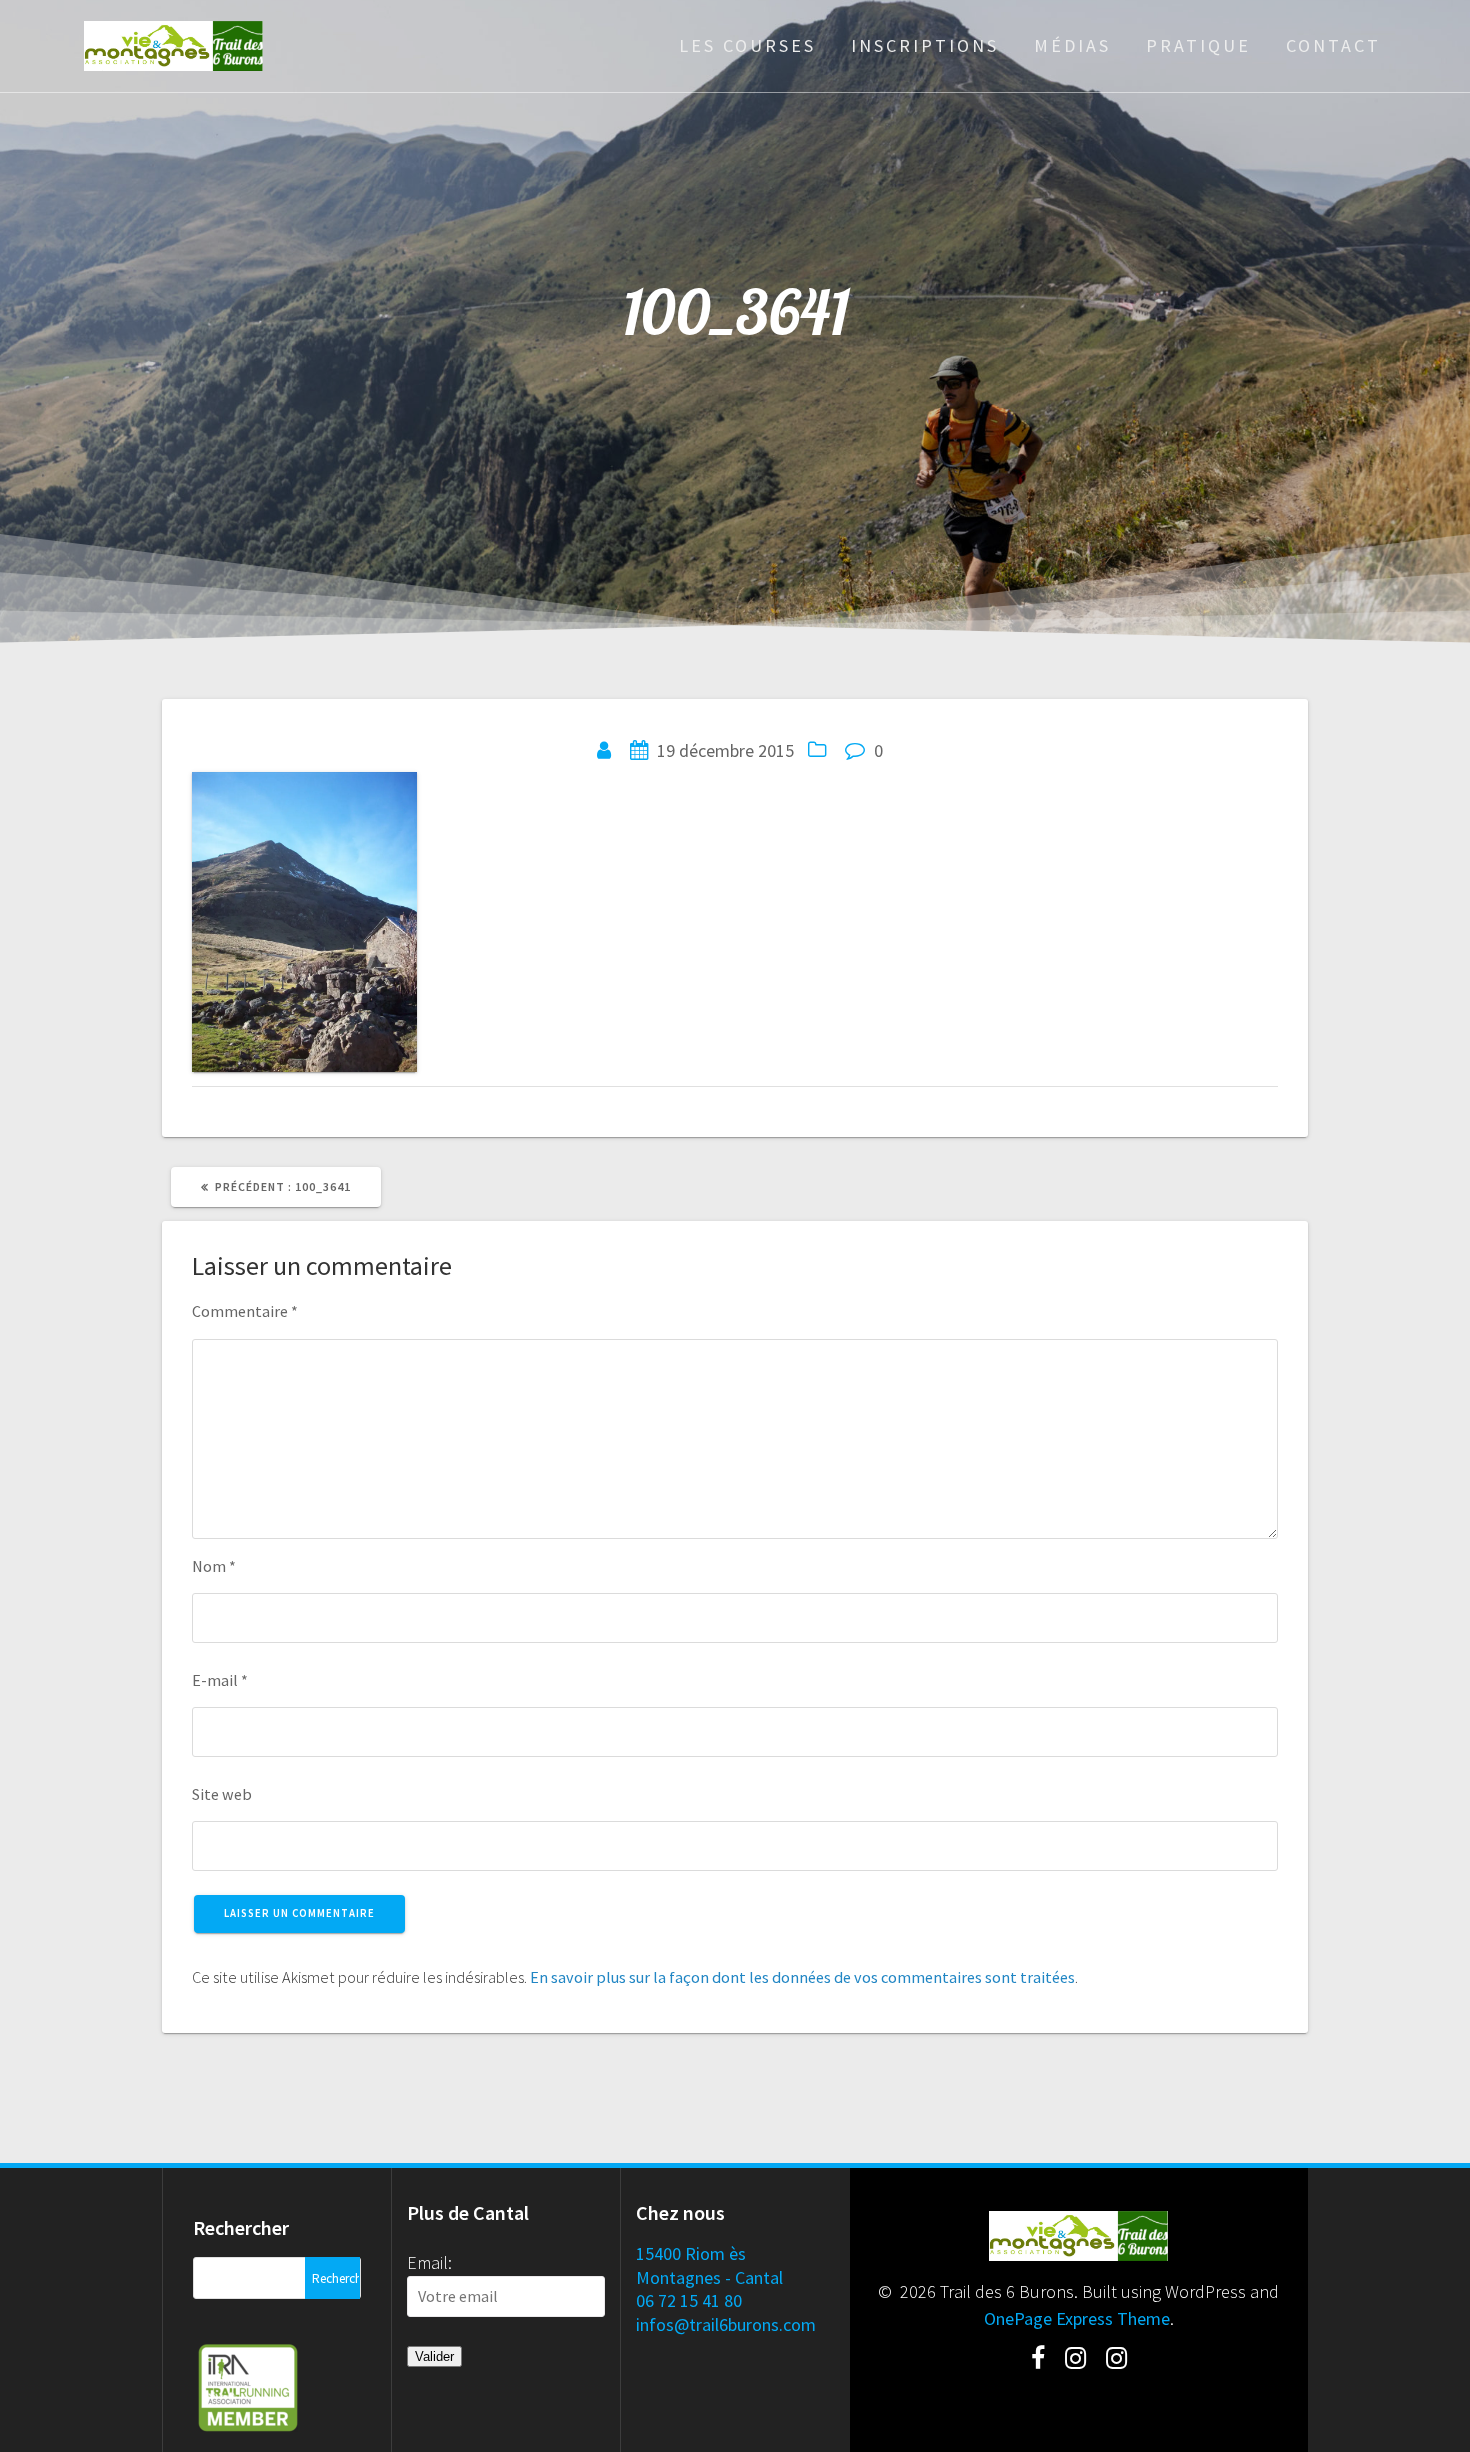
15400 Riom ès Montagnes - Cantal (709, 2265)
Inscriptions (925, 45)
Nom (214, 1566)
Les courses (747, 45)
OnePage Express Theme (1077, 2318)
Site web (222, 1794)
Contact (1333, 45)
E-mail (220, 1680)
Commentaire (245, 1311)
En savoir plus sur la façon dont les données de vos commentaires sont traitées (802, 1977)
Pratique (1198, 45)
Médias (1072, 45)
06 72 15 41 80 (689, 2300)
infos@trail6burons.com (726, 2324)
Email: (429, 2262)
